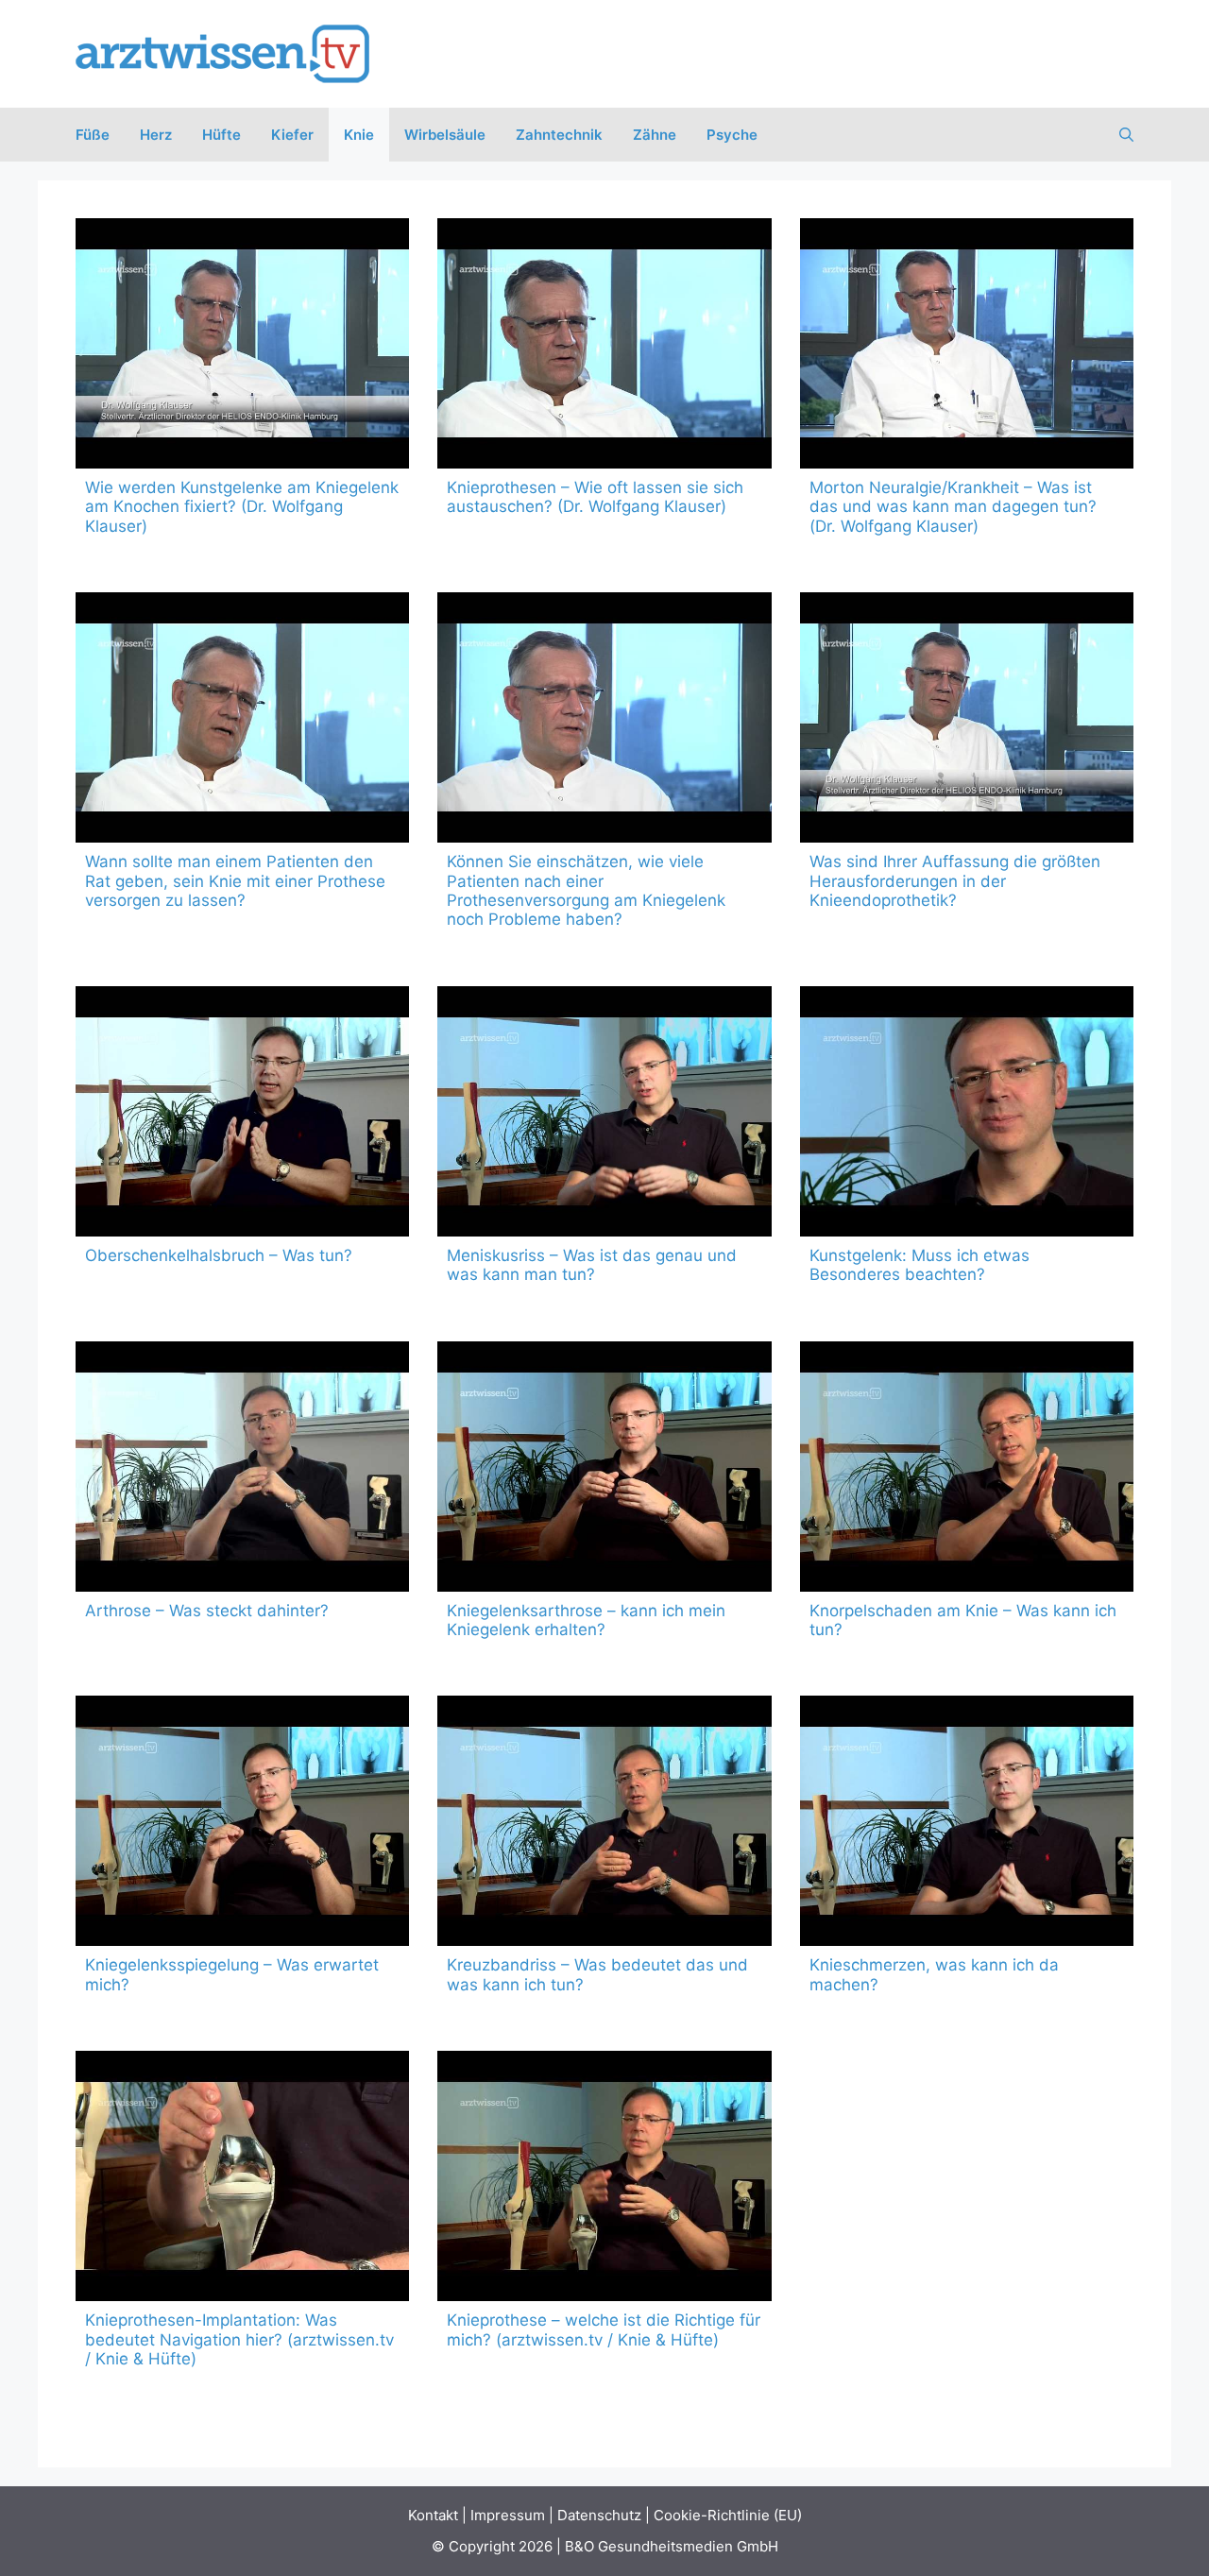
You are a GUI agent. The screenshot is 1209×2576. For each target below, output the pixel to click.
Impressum (508, 2515)
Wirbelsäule (445, 135)
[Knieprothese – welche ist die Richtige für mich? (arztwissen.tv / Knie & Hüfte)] (604, 2176)
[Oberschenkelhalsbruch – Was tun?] (242, 1111)
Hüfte (221, 135)
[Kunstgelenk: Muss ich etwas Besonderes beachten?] (967, 1111)
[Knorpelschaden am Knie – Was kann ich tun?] (967, 1467)
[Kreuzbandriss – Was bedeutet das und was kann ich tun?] (604, 1821)
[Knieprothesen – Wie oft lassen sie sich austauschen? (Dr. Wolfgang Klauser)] (604, 343)
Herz (156, 135)
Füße (93, 135)
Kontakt (433, 2515)
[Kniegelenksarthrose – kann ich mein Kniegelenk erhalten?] (604, 1467)
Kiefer (292, 135)
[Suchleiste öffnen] (1126, 135)
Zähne (655, 135)
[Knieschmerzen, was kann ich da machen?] (967, 1821)
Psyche (732, 135)
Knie (359, 135)
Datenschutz (599, 2515)
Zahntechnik (559, 135)
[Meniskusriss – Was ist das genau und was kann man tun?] (604, 1111)
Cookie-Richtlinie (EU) (728, 2515)
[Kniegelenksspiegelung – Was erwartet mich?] (242, 1821)
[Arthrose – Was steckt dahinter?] (242, 1467)
